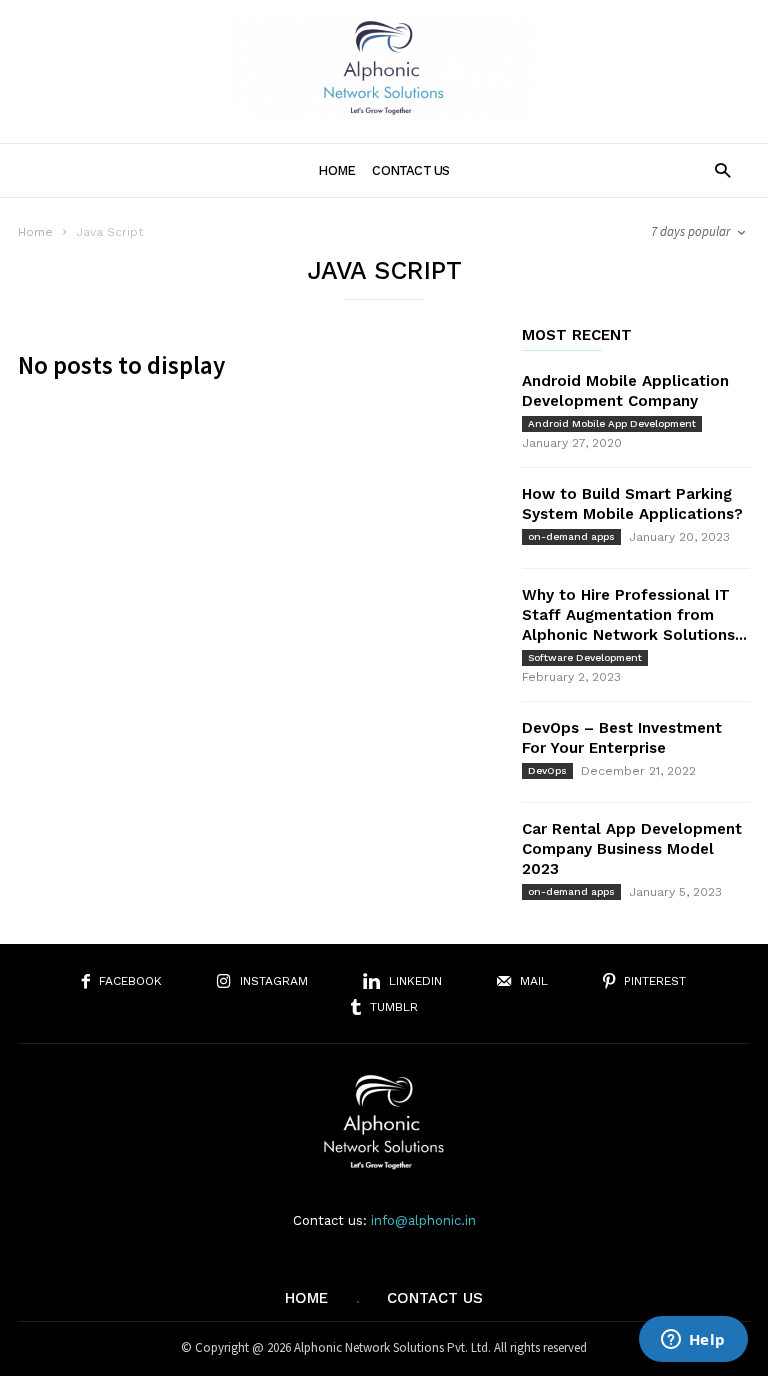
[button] (722, 169)
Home (336, 170)
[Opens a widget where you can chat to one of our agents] (693, 1341)
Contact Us (410, 170)
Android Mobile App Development (612, 423)
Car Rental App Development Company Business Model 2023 (632, 849)
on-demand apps (571, 536)
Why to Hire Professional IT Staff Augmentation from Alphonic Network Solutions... (634, 615)
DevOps (547, 770)
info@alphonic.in (423, 1220)
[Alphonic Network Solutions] (384, 112)
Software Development (585, 657)
